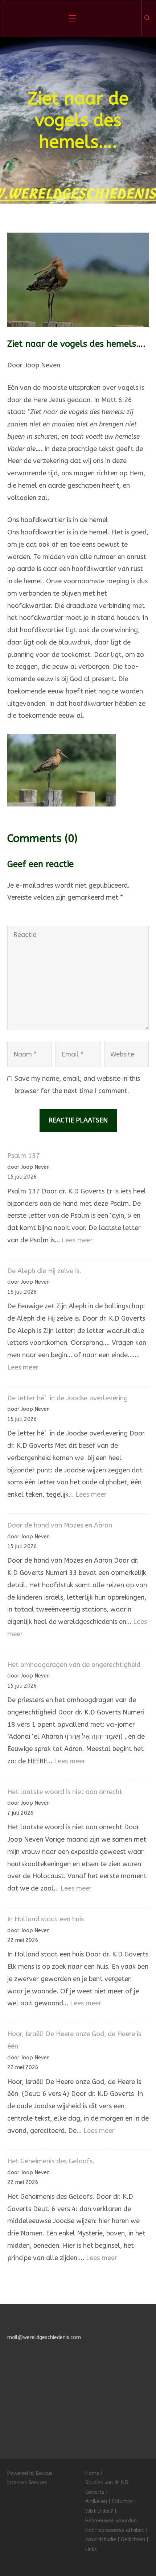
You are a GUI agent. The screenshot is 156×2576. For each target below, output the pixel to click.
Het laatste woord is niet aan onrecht (65, 1792)
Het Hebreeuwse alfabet (115, 2530)
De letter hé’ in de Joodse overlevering (67, 1398)
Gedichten (133, 2540)
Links (91, 2549)
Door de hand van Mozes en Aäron (60, 1525)
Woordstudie (101, 2540)
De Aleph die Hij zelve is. (44, 1271)
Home (92, 2473)
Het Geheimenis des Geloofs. (51, 2161)
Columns (122, 2502)
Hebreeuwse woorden (111, 2521)
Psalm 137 (24, 1156)
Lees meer (77, 1240)
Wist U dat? (99, 2511)
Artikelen (96, 2502)
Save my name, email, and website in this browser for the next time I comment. (77, 1085)
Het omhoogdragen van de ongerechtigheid (74, 1665)
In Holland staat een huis (46, 1919)
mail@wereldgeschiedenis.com (44, 2337)
